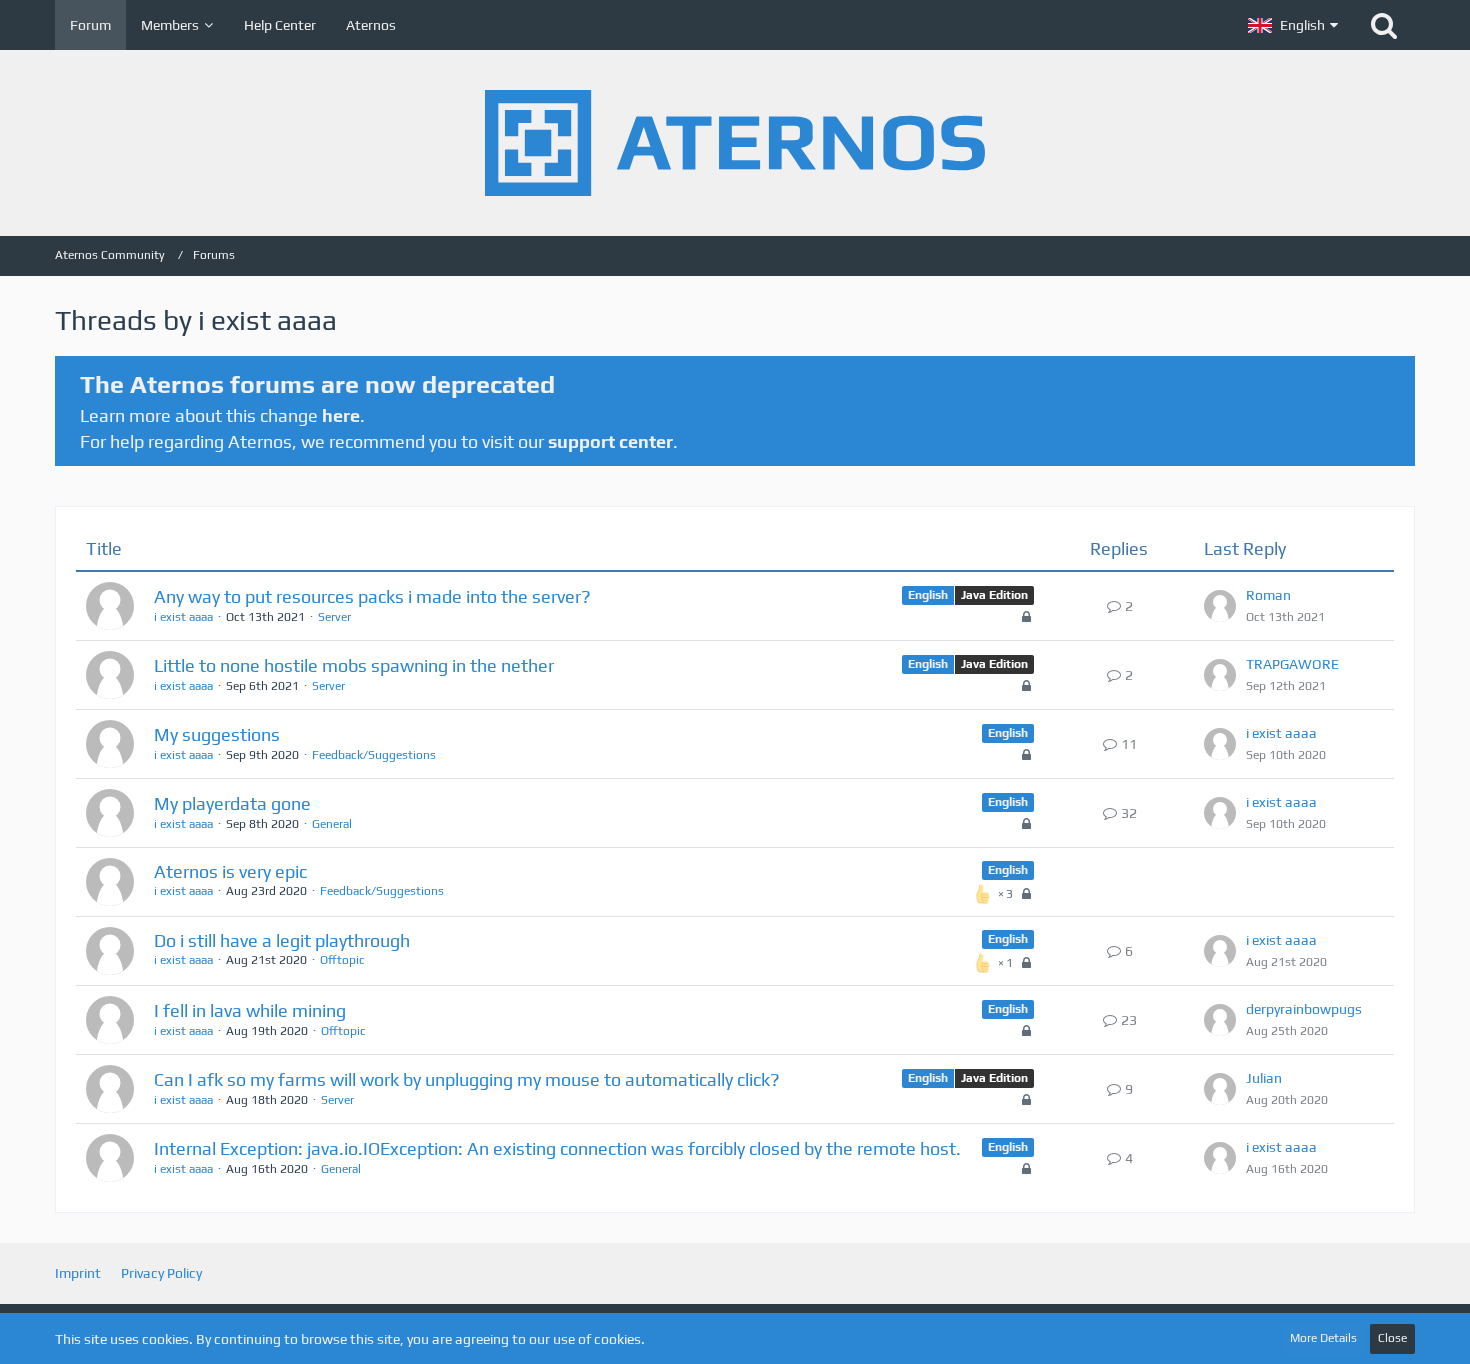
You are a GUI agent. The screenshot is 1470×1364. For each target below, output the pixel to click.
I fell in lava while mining (250, 1010)
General (332, 824)
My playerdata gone (232, 803)
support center (610, 441)
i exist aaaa (183, 617)
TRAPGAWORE (1292, 664)
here (341, 415)
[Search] (1384, 25)
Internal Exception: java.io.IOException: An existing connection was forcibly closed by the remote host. (557, 1148)
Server (334, 617)
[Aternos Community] (735, 143)
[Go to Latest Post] (1220, 606)
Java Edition (994, 595)
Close (1392, 1338)
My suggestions (217, 734)
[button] (1293, 25)
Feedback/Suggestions (374, 755)
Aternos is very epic (230, 871)
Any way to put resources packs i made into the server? (372, 596)
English (928, 595)
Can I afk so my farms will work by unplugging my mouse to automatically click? (467, 1079)
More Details (1323, 1338)
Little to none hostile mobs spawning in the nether (354, 665)
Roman (1268, 595)
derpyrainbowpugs (1304, 1009)
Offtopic (342, 960)
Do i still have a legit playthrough (282, 940)
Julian (1264, 1078)
